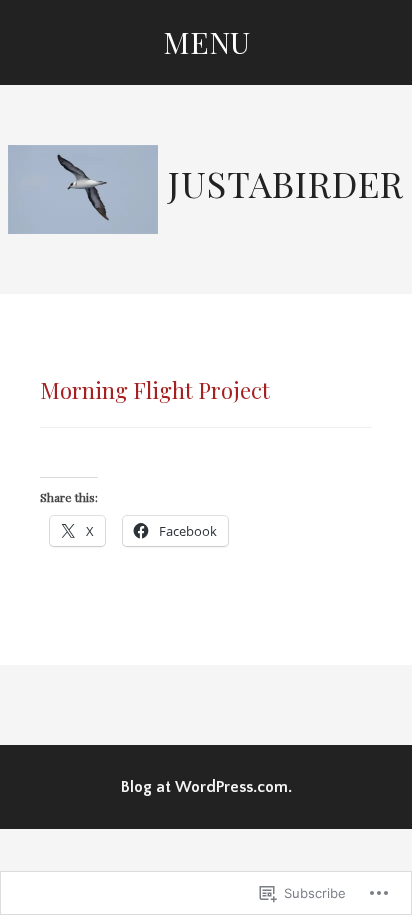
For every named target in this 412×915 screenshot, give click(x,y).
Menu (206, 42)
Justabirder (286, 183)
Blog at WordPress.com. (206, 787)
